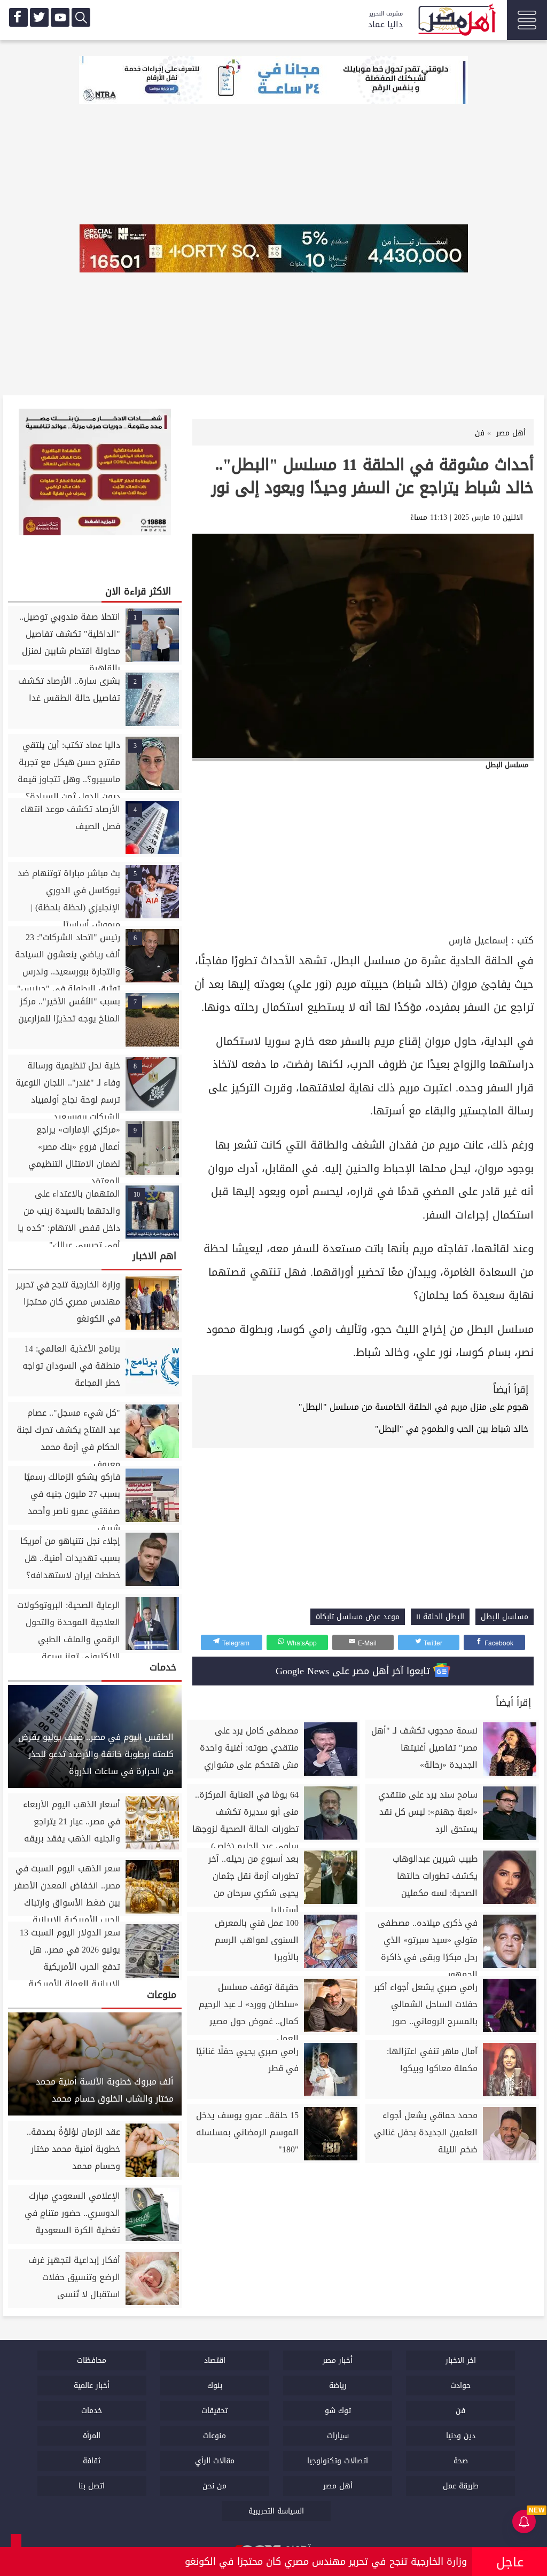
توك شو (338, 2411)
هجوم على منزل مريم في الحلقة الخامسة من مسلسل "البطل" (413, 1407)
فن (460, 2411)
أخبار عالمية (92, 2386)
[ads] (273, 81)
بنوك (215, 2386)
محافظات (92, 2360)
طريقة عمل (461, 2486)
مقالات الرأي (215, 2461)
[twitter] (39, 17)
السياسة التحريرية (276, 2511)
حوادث (460, 2386)
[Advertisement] (363, 852)
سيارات (338, 2436)
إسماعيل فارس (478, 940)
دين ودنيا (461, 2436)
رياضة (338, 2386)
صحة (461, 2461)
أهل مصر (338, 2486)
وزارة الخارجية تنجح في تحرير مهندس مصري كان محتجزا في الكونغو (326, 2562)
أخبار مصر (338, 2360)
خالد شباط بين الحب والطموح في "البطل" (452, 1429)
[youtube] (60, 17)
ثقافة (92, 2461)
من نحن (214, 2486)
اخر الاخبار (461, 2360)
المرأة (92, 2436)
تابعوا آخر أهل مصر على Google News (354, 1671)
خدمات (92, 2411)
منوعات (214, 2436)
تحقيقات (214, 2411)
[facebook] (18, 17)
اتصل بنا (92, 2486)
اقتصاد (215, 2360)
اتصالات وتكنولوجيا (338, 2461)
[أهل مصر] (456, 21)
